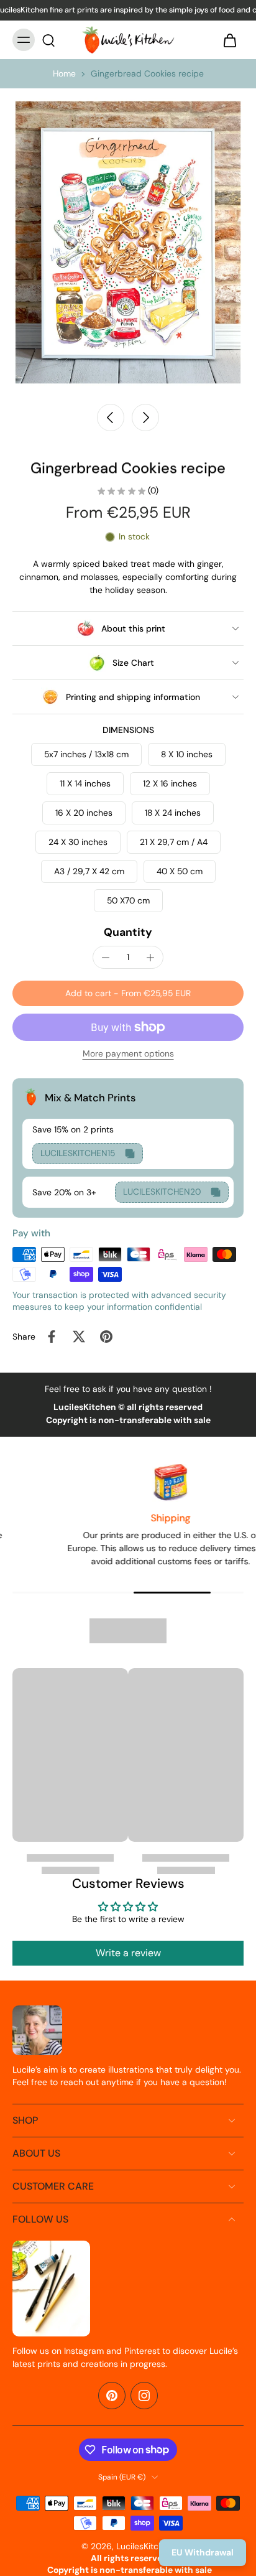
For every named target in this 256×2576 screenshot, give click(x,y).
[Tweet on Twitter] (79, 1337)
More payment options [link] (128, 1054)
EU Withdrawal (203, 2552)
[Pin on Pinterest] (106, 1337)
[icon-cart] (230, 40)
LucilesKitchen (145, 2546)
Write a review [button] (128, 1953)
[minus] (106, 958)
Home (64, 73)
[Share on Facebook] (52, 1337)
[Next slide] (145, 418)
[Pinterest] (112, 2396)
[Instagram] (144, 2396)
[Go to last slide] (111, 418)
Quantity (128, 932)
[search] (48, 40)
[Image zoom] (128, 242)
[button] (128, 994)
